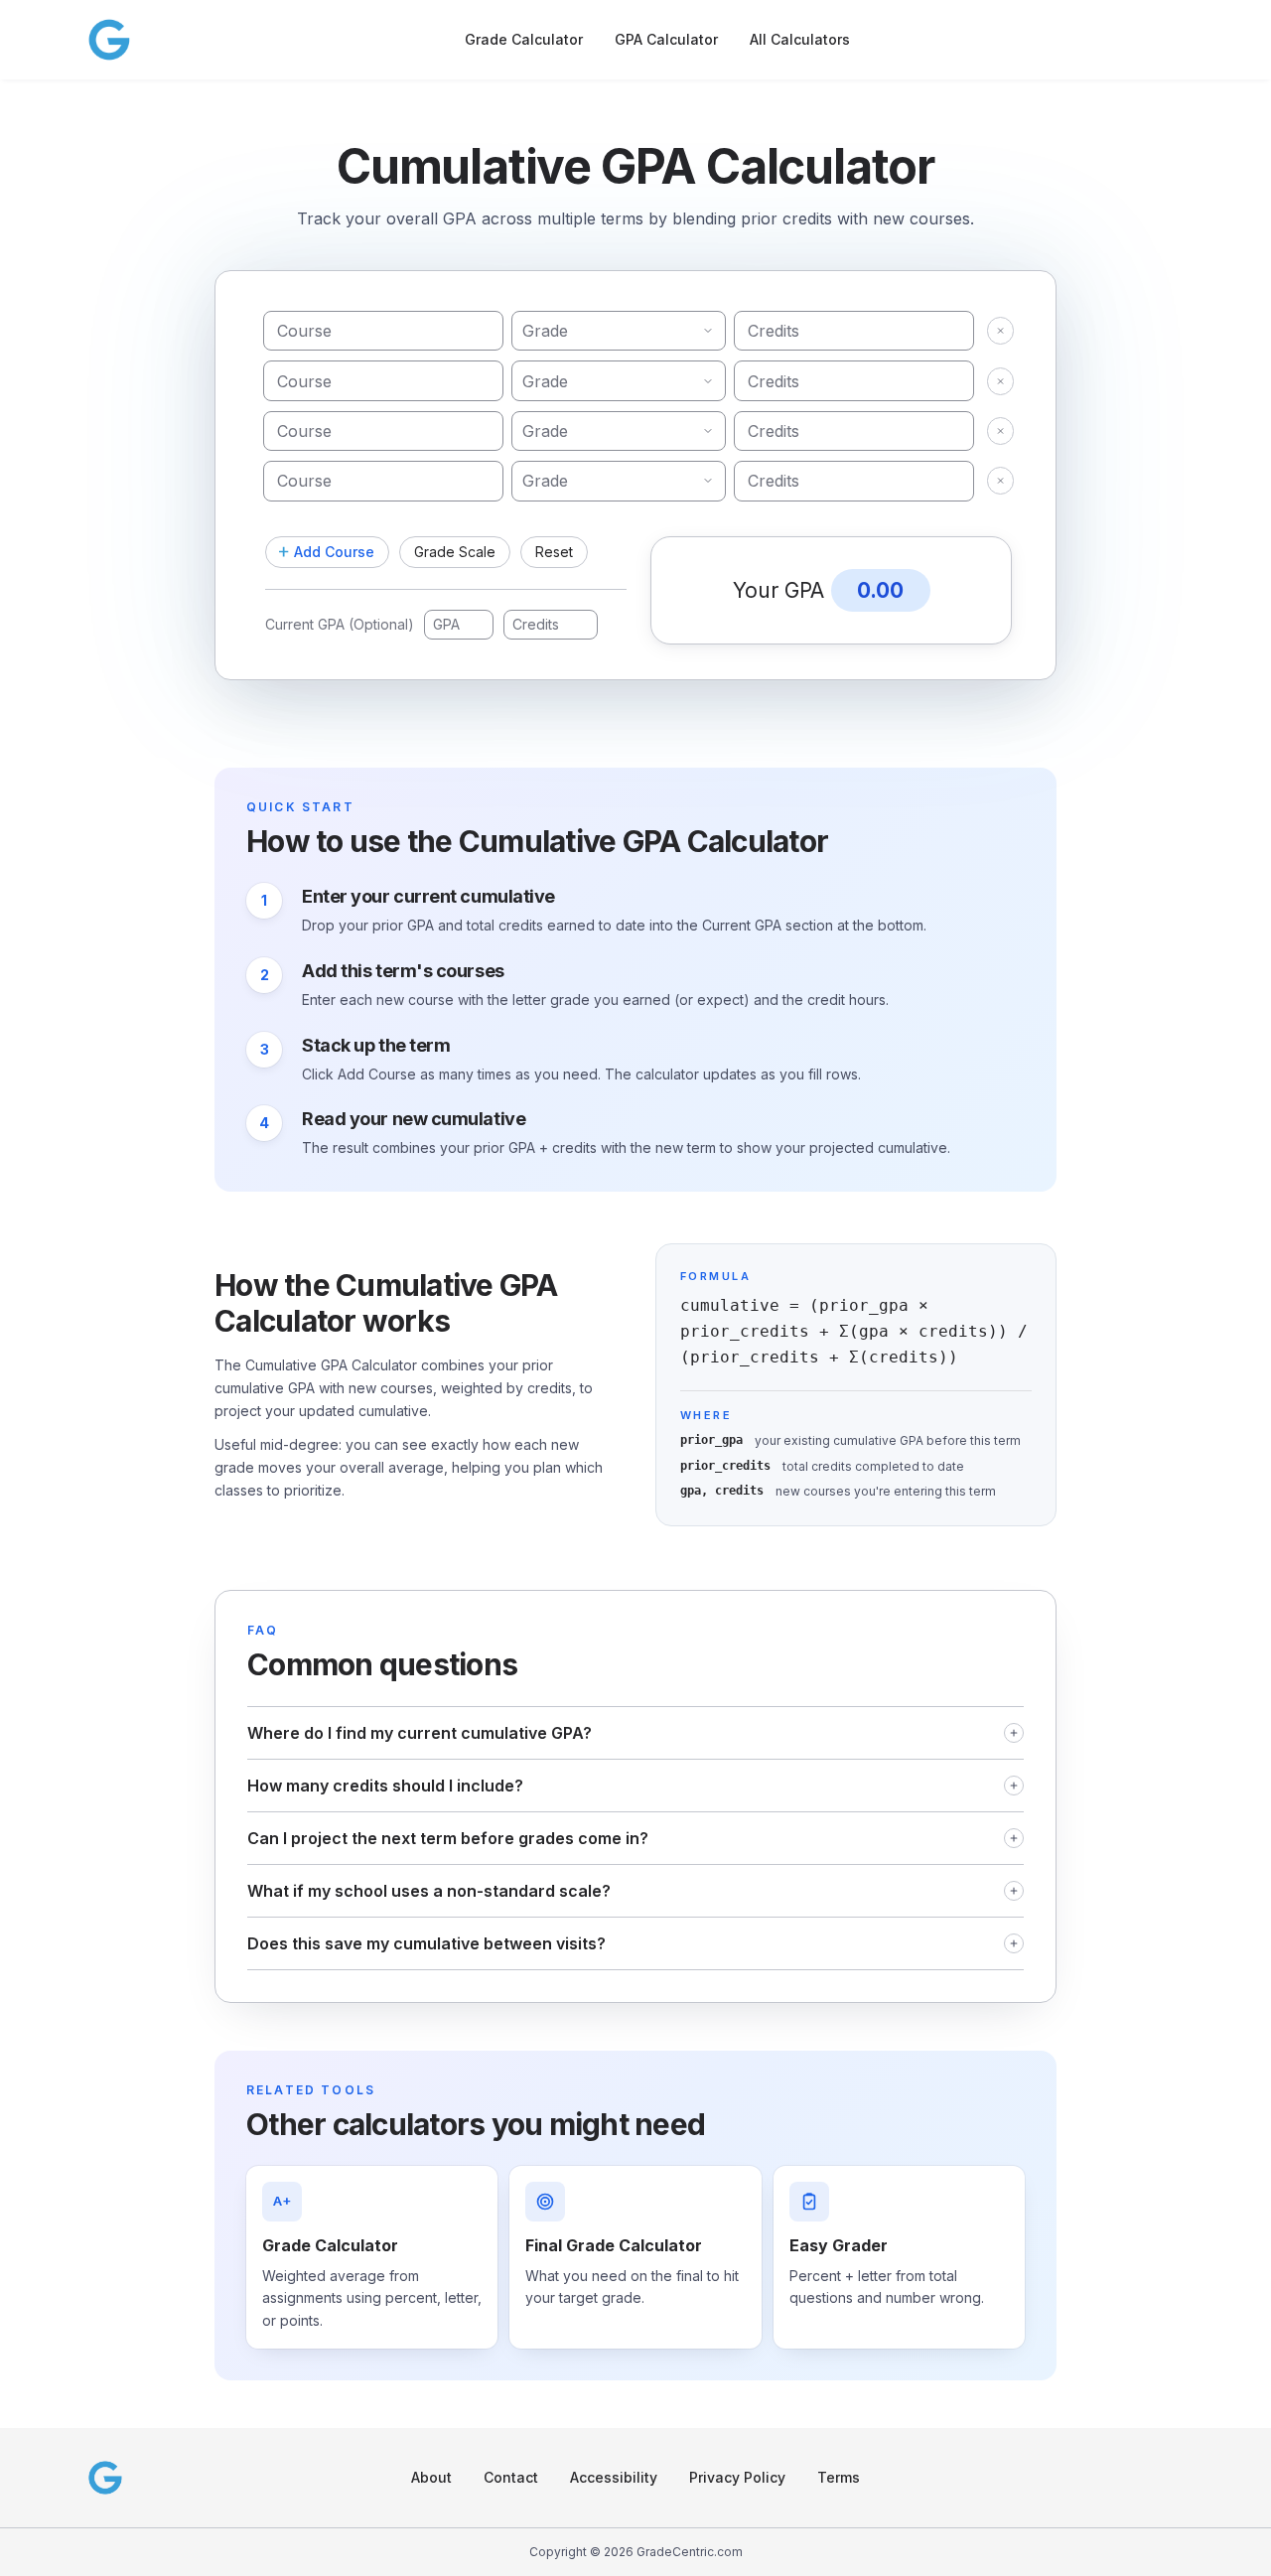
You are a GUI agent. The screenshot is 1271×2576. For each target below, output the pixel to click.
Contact (511, 2477)
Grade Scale (455, 552)
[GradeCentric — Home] (109, 40)
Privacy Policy (737, 2477)
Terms (839, 2477)
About (431, 2477)
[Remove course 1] (1000, 331)
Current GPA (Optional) (340, 624)
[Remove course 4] (1000, 481)
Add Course (334, 552)
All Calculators (800, 39)
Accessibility (614, 2477)
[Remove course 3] (1000, 431)
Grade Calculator (524, 39)
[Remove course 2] (1000, 381)
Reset (554, 552)
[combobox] (619, 331)
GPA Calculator (666, 39)
